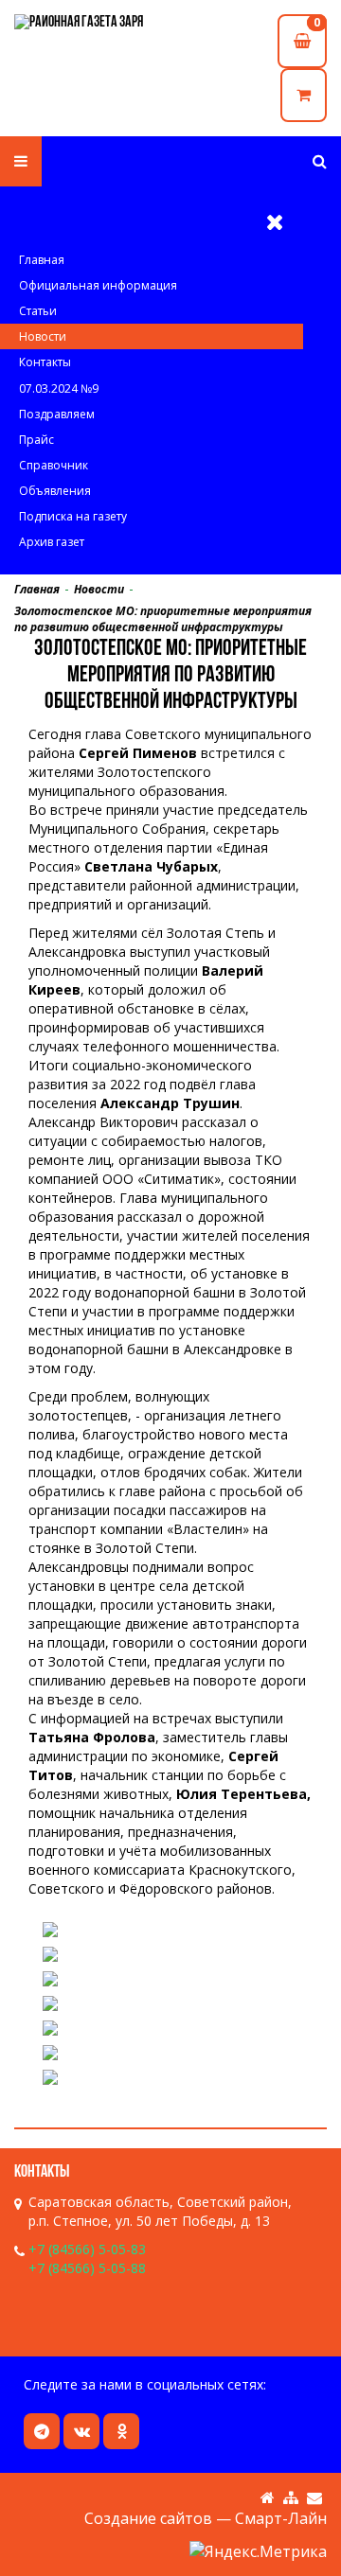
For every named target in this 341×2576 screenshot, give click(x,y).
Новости (43, 336)
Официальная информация (98, 285)
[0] (304, 95)
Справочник (54, 465)
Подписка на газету (73, 516)
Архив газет (52, 542)
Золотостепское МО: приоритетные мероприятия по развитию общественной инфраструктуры (163, 619)
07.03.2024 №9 (59, 388)
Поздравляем (57, 414)
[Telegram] (42, 2431)
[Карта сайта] (291, 2498)
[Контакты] (314, 2498)
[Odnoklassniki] (121, 2431)
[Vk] (81, 2431)
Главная (42, 260)
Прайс (36, 440)
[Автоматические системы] (92, 24)
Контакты (45, 362)
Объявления (55, 491)
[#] (320, 161)
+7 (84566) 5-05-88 (87, 2268)
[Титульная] (268, 2498)
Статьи (38, 311)
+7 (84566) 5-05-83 (87, 2249)
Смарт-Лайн (281, 2518)
